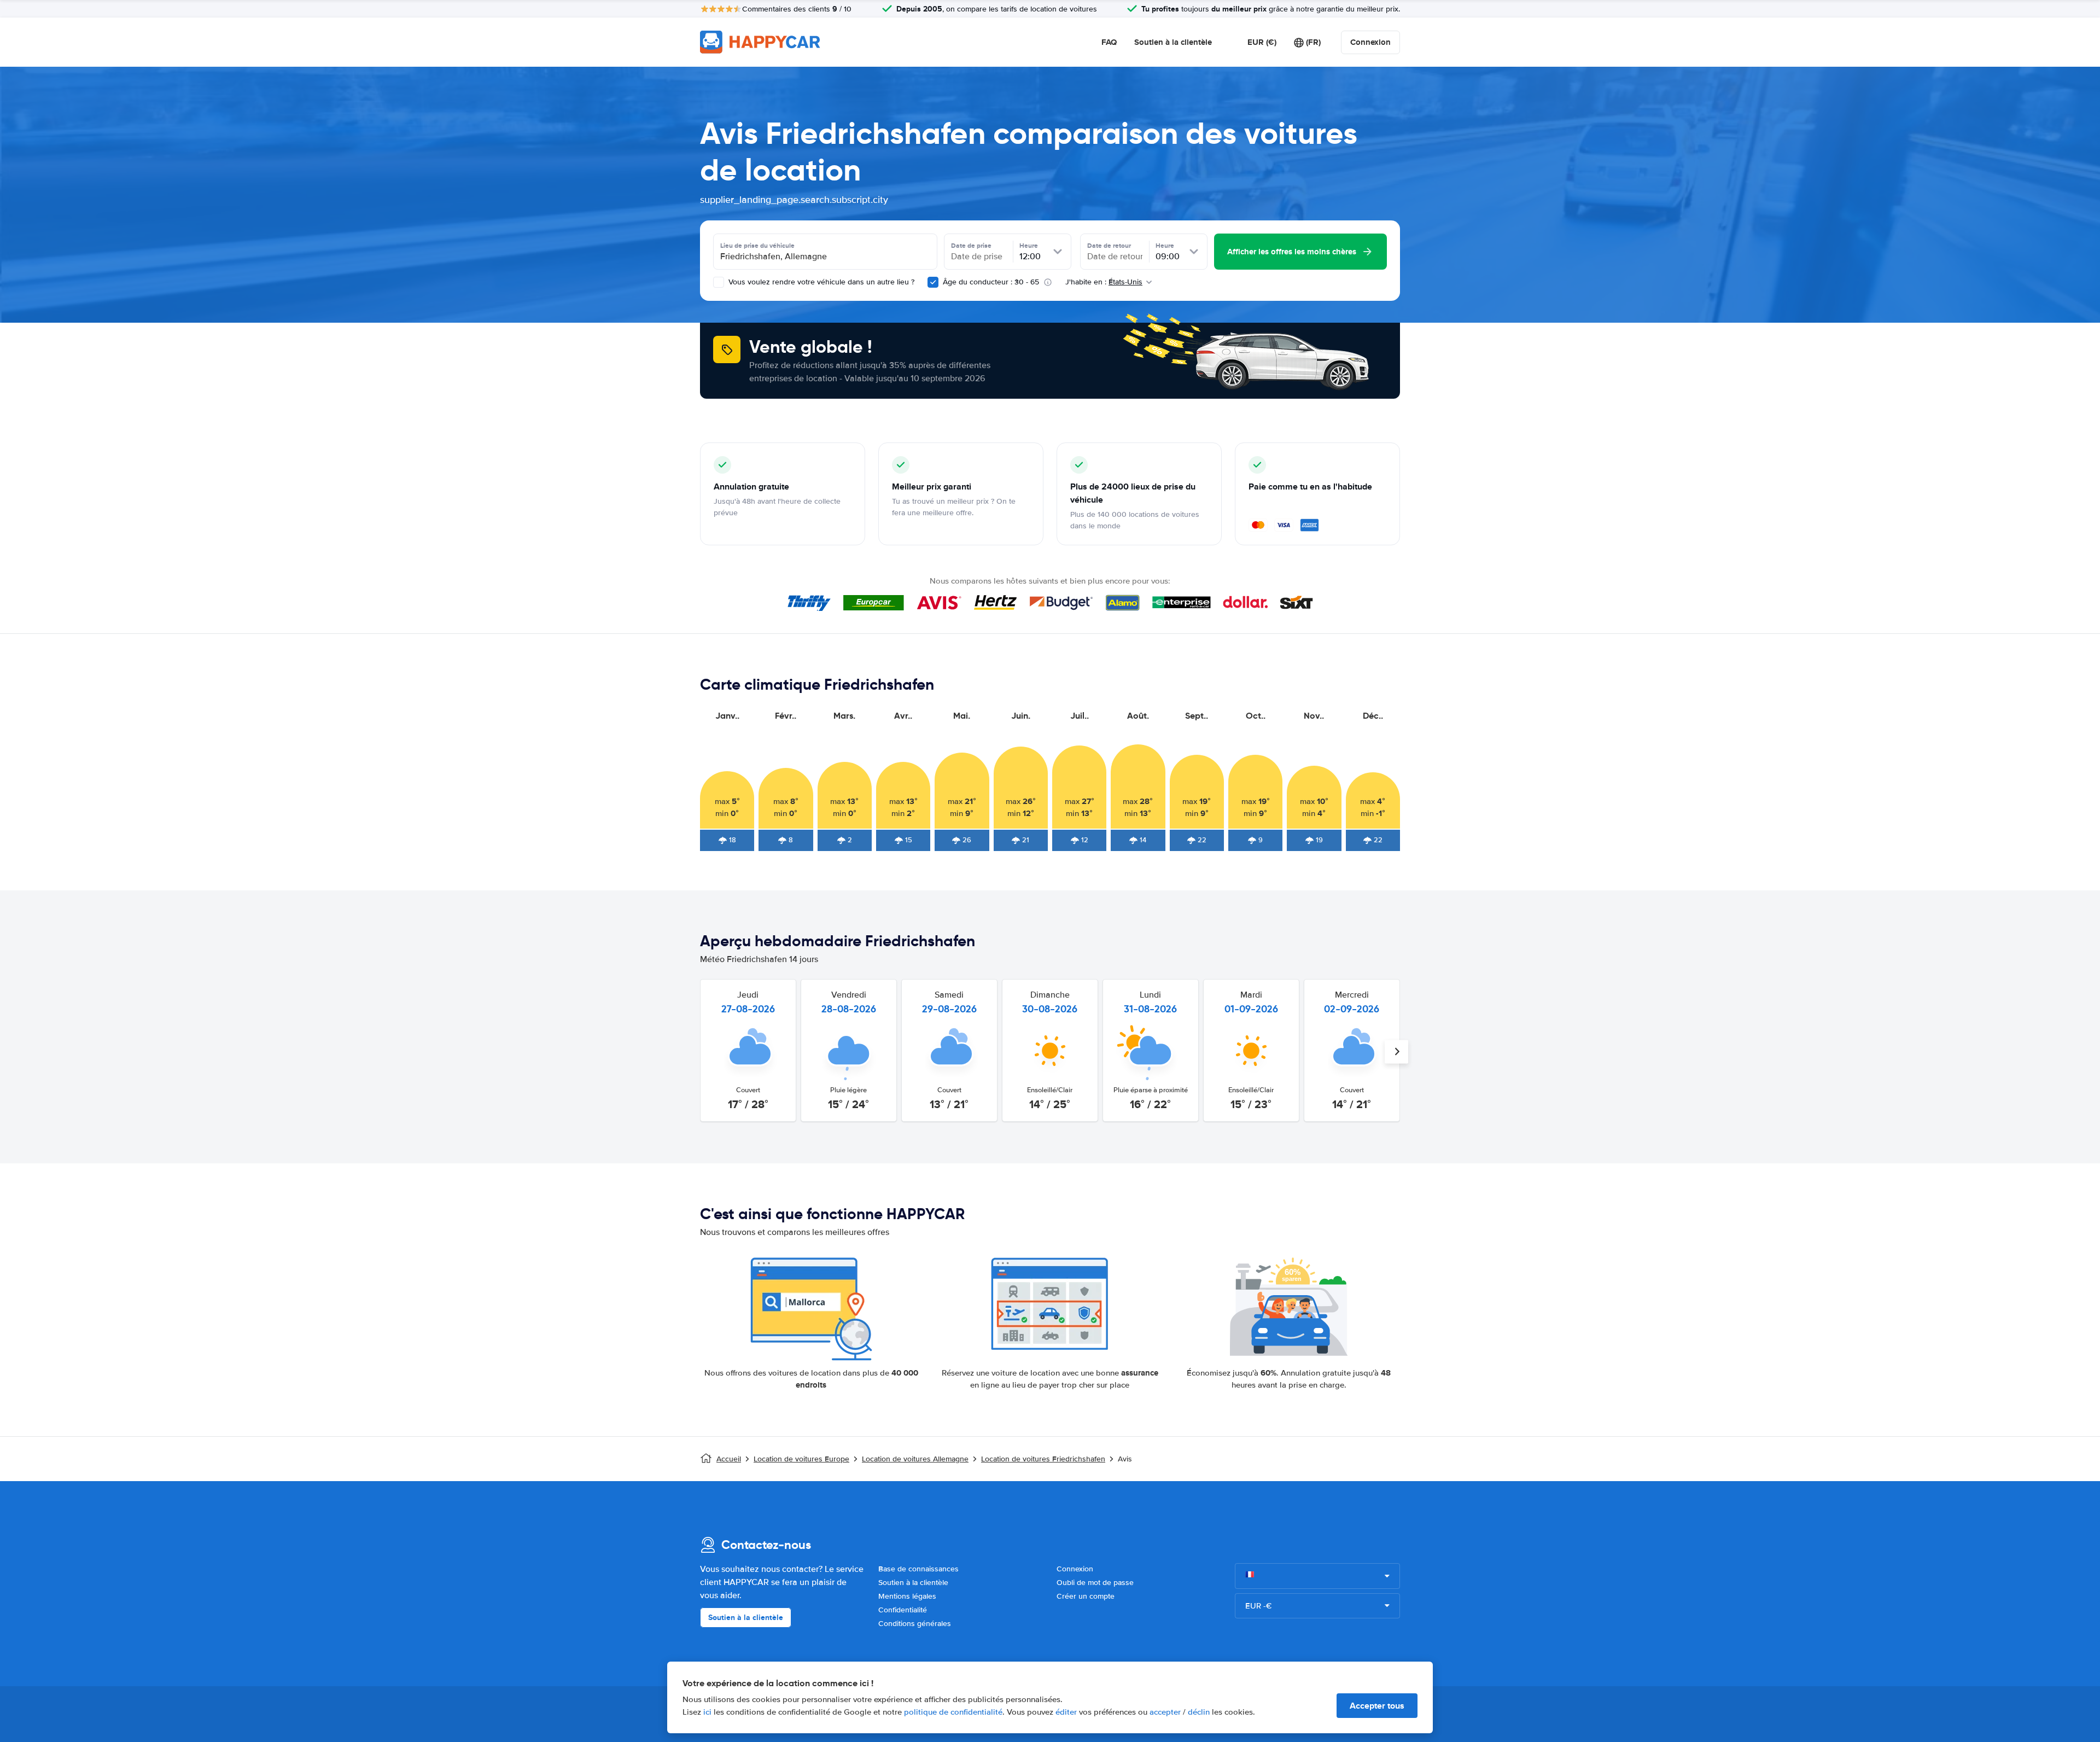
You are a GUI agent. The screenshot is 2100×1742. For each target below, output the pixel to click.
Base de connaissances (918, 1569)
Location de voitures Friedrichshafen (1043, 1459)
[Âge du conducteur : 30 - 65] (933, 282)
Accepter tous (1377, 1706)
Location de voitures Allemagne (915, 1459)
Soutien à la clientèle (1173, 42)
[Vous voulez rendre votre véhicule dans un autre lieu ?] (719, 282)
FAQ (1109, 42)
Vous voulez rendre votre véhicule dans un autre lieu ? (820, 282)
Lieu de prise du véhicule (757, 246)
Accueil (729, 1459)
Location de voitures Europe (801, 1459)
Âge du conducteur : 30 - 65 (991, 282)
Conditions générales (915, 1624)
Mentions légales (907, 1596)
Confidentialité (903, 1610)
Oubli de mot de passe (1095, 1583)
